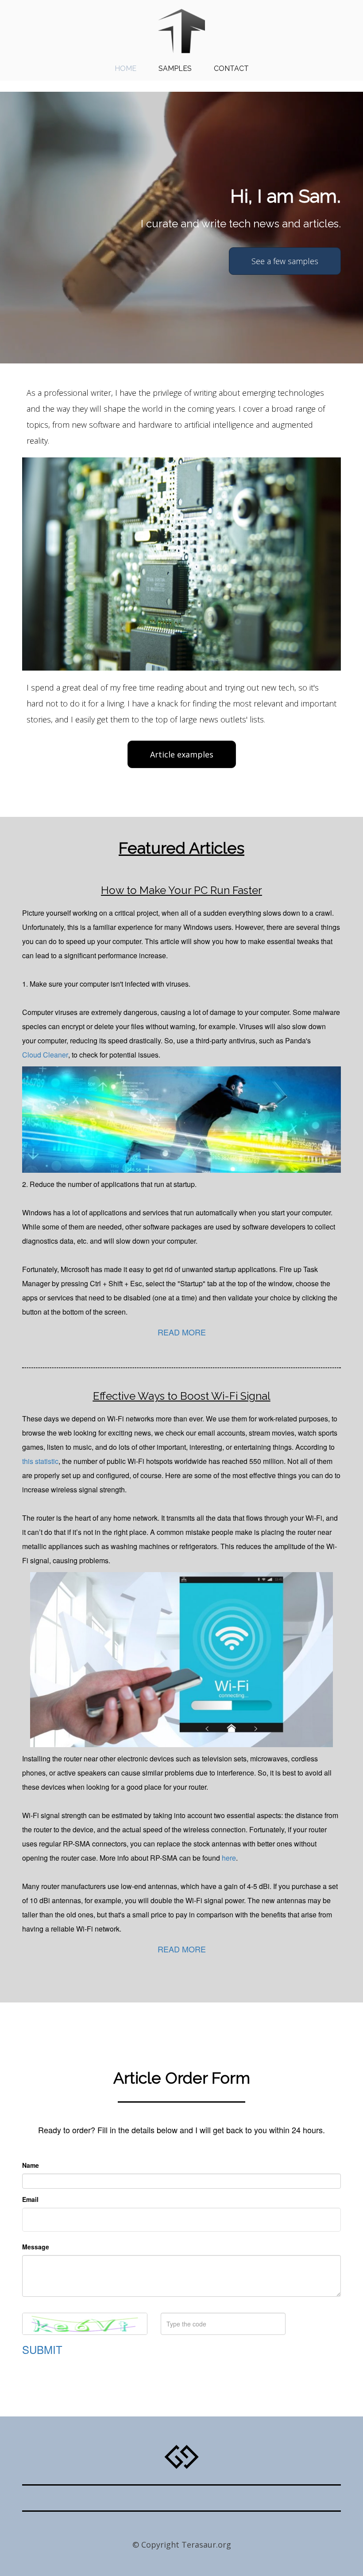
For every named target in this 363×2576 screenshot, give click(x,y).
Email (30, 2199)
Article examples (182, 754)
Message (36, 2247)
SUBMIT (42, 2350)
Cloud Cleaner (45, 1055)
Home (126, 68)
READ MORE (182, 1332)
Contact (231, 68)
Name (31, 2165)
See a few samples (285, 261)
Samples (175, 68)
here (229, 1858)
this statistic (40, 1461)
